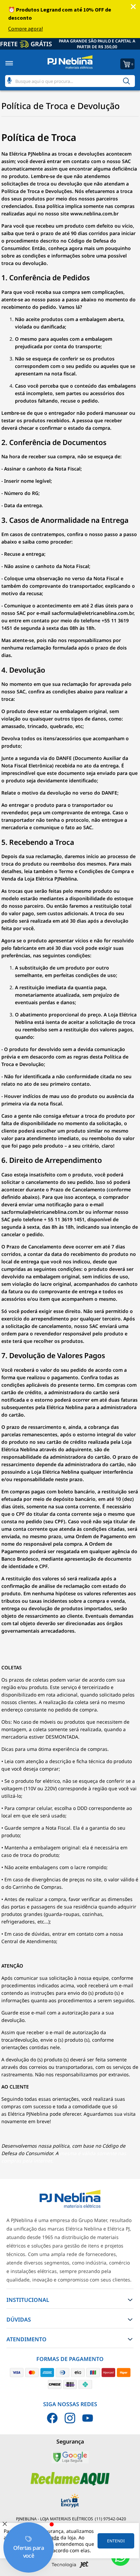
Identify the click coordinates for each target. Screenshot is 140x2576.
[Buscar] (126, 81)
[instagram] (70, 2418)
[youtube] (88, 2418)
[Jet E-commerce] (70, 2566)
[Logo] (70, 63)
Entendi (116, 2541)
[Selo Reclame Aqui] (70, 2484)
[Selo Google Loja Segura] (70, 2462)
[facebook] (52, 2418)
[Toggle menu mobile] (16, 63)
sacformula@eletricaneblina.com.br (93, 613)
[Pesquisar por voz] (9, 79)
